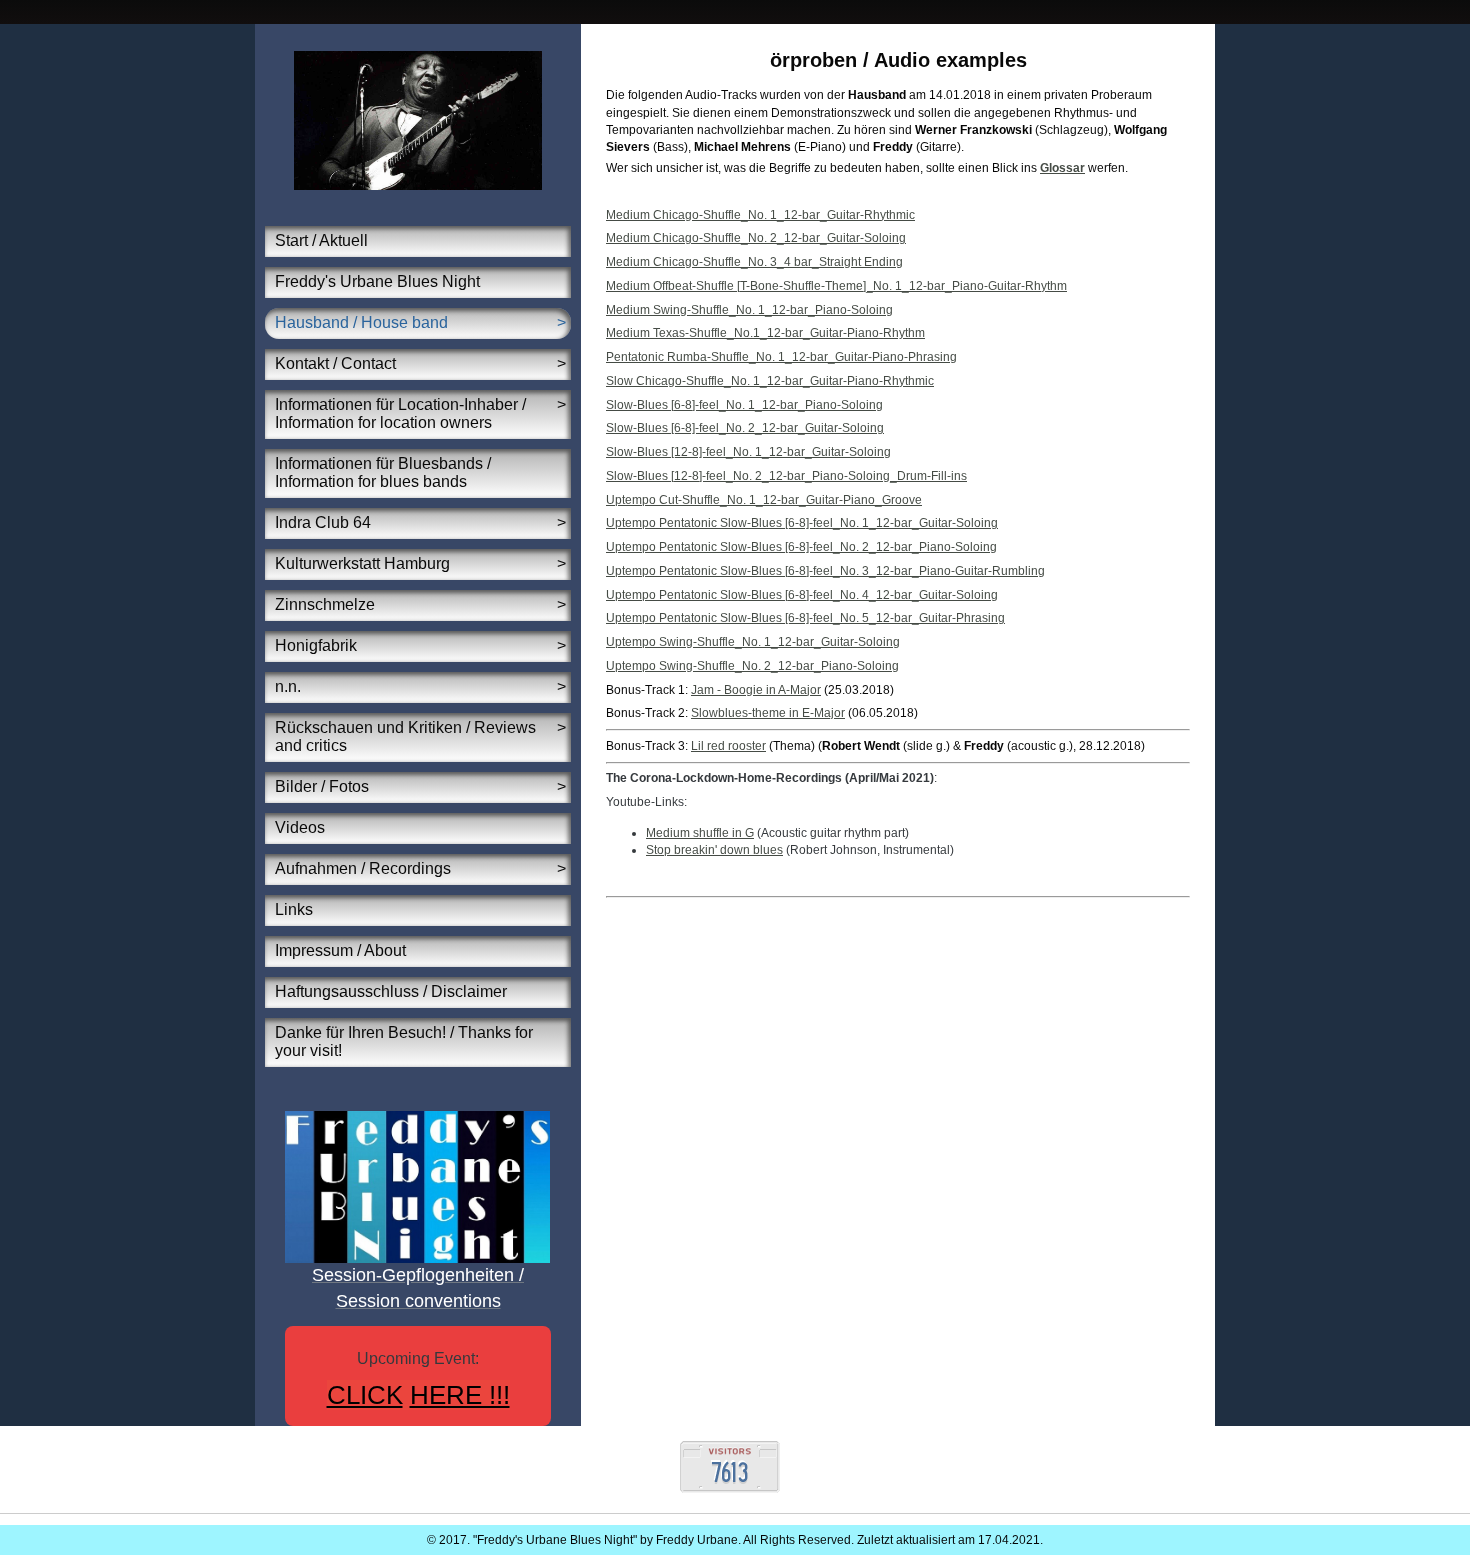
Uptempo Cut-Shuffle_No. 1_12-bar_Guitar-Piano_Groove (764, 500)
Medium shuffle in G (700, 833)
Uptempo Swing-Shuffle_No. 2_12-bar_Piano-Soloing (752, 666)
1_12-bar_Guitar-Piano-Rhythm (839, 333)
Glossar (1062, 168)
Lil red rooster (728, 746)
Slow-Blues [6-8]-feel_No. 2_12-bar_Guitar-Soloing (745, 428)
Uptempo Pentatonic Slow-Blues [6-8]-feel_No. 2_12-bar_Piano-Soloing (801, 547)
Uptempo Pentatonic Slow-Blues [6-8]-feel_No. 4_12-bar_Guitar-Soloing (802, 595)
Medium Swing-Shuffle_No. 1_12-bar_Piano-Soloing (749, 310)
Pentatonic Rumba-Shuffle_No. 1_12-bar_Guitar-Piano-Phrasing (781, 357)
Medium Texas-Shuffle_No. (679, 333)
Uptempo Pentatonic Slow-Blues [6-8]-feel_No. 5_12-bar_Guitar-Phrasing (805, 618)
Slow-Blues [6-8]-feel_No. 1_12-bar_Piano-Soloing (744, 405)
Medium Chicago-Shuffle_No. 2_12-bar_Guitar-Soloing (756, 238)
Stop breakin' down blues (714, 850)
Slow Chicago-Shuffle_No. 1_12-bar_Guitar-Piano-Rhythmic (770, 381)
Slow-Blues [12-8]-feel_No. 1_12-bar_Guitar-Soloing (748, 452)
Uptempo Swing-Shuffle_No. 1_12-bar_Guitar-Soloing (753, 642)
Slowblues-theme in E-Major (768, 713)
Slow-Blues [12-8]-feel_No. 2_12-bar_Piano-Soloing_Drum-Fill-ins (786, 476)
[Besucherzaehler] (730, 1489)
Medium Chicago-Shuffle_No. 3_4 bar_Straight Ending (754, 262)
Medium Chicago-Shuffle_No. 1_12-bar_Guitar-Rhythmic (760, 215)
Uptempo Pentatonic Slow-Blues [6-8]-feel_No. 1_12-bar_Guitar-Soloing (802, 523)
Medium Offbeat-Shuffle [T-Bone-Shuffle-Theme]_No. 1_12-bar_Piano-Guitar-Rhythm (836, 286)
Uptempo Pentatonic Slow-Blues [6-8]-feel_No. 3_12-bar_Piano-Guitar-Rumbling (825, 571)
